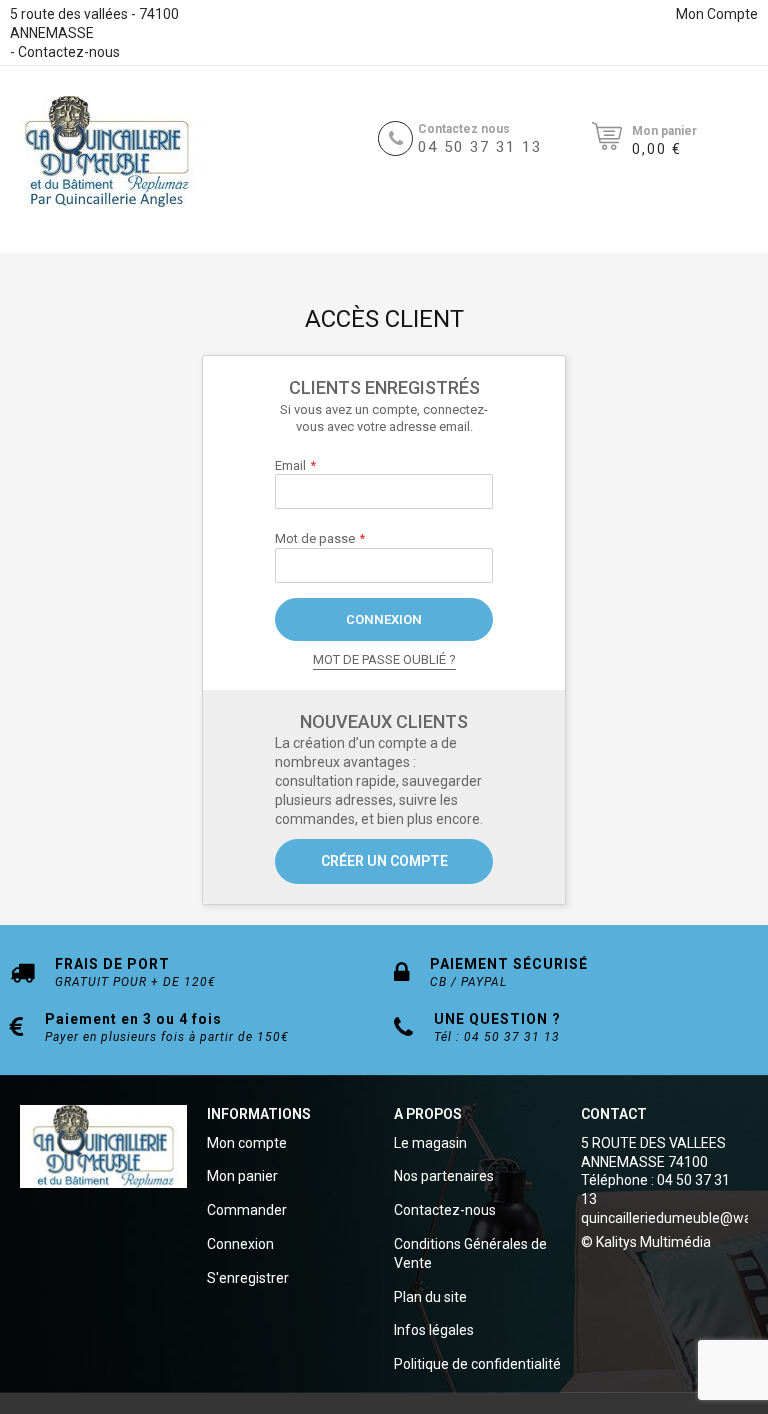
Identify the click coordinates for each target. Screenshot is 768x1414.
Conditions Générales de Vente (470, 1253)
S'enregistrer (248, 1278)
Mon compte (247, 1143)
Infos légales (434, 1330)
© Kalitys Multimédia (646, 1242)
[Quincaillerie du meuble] (107, 152)
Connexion (240, 1244)
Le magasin (430, 1143)
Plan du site (430, 1297)
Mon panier (242, 1176)
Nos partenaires (444, 1176)
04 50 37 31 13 (480, 147)
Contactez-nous (69, 52)
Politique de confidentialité (477, 1364)
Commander (247, 1210)
